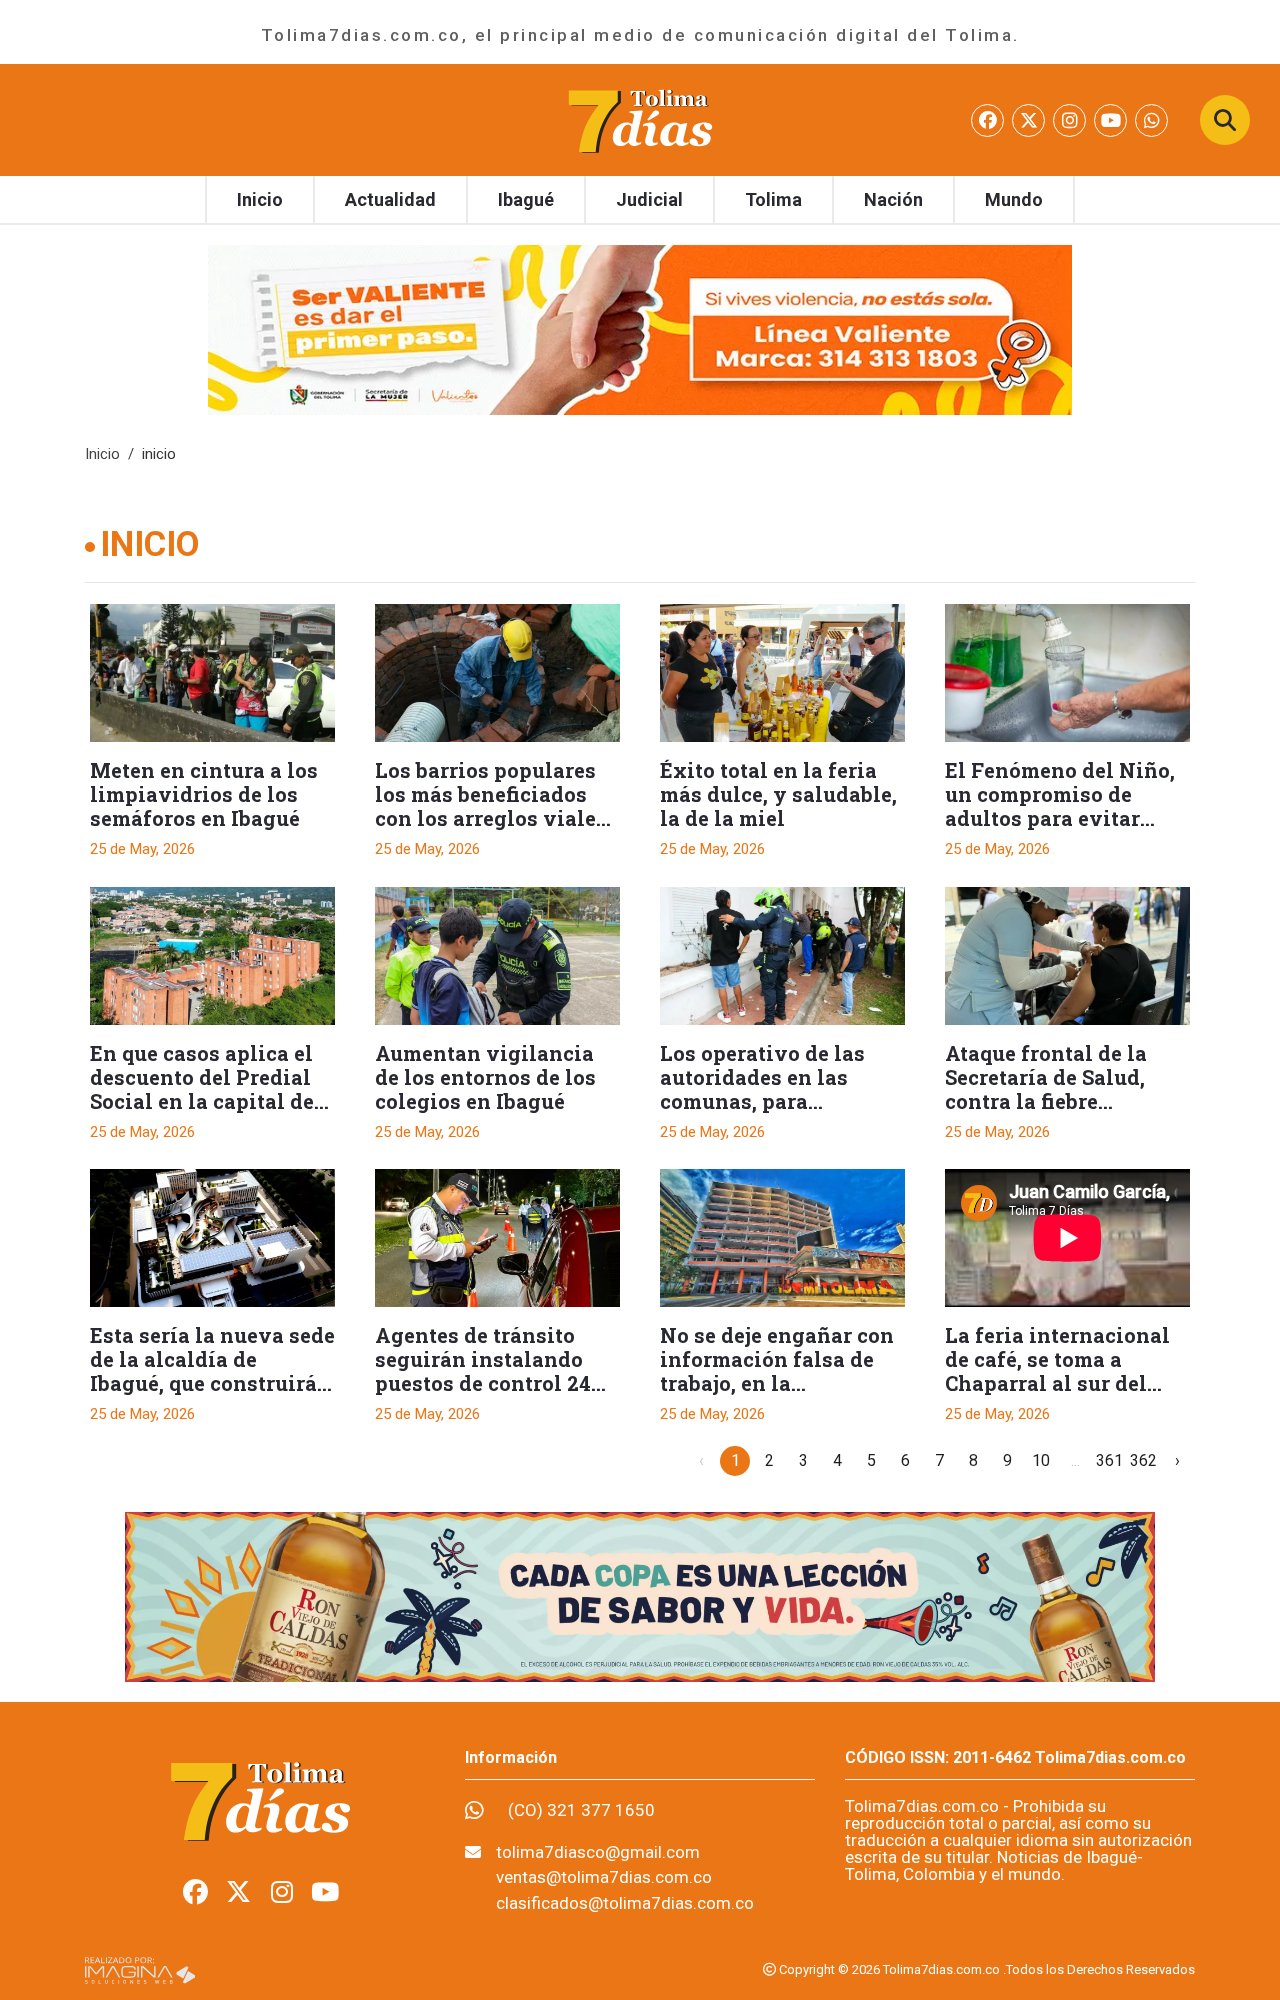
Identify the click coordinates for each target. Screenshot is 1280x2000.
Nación (893, 199)
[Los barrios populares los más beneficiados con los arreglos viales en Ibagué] (497, 673)
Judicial (649, 199)
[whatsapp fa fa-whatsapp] (1151, 121)
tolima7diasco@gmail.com (598, 1852)
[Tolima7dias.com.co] (640, 119)
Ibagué (526, 199)
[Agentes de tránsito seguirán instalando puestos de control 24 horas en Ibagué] (497, 1238)
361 (1109, 1460)
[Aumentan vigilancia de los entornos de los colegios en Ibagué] (497, 956)
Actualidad (390, 199)
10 (1041, 1460)
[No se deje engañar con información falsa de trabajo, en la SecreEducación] (782, 1238)
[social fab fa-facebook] (989, 121)
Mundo (1014, 199)
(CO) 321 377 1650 (581, 1810)
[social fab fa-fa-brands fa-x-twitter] (1030, 121)
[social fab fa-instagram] (1071, 121)
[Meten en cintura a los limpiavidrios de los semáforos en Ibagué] (212, 673)
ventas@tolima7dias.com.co (604, 1877)
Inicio (260, 199)
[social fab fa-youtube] (1112, 121)
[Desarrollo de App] (140, 1969)
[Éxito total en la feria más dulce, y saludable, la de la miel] (782, 673)
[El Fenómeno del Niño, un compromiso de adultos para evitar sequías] (1067, 673)
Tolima (773, 199)
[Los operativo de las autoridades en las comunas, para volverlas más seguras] (782, 956)
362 (1143, 1460)
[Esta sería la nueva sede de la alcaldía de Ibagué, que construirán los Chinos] (212, 1238)
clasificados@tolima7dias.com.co (625, 1903)
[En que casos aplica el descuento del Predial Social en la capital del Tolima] (212, 956)
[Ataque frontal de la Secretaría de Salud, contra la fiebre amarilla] (1067, 956)
